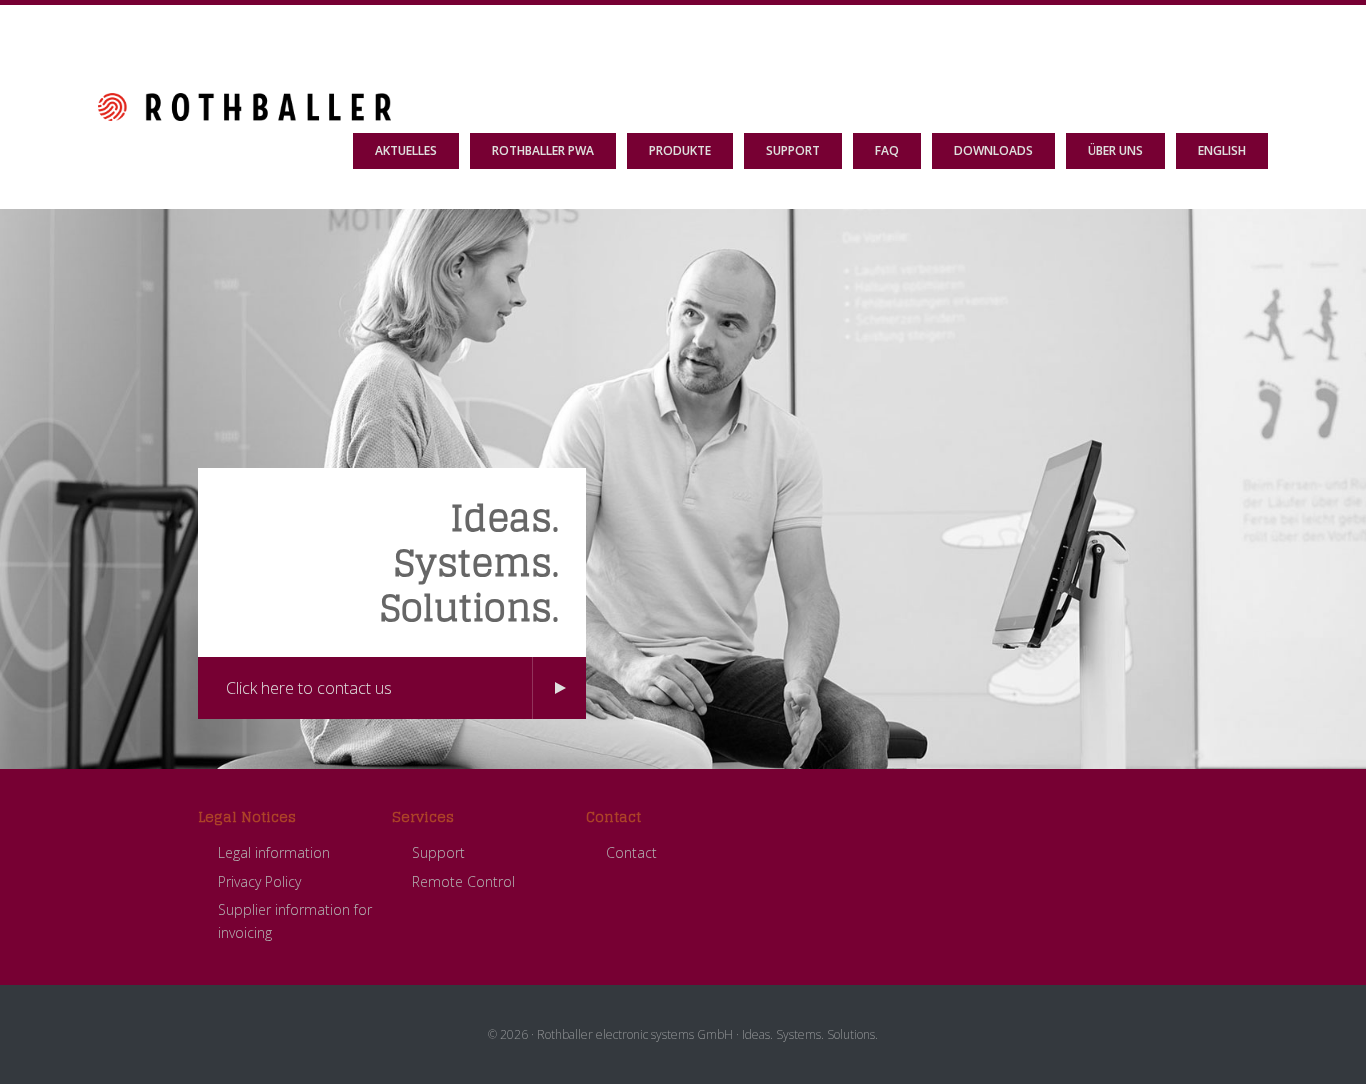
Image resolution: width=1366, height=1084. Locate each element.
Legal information (274, 852)
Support (438, 852)
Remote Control (463, 881)
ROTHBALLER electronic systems (244, 45)
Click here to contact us (309, 688)
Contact (631, 852)
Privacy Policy (259, 881)
